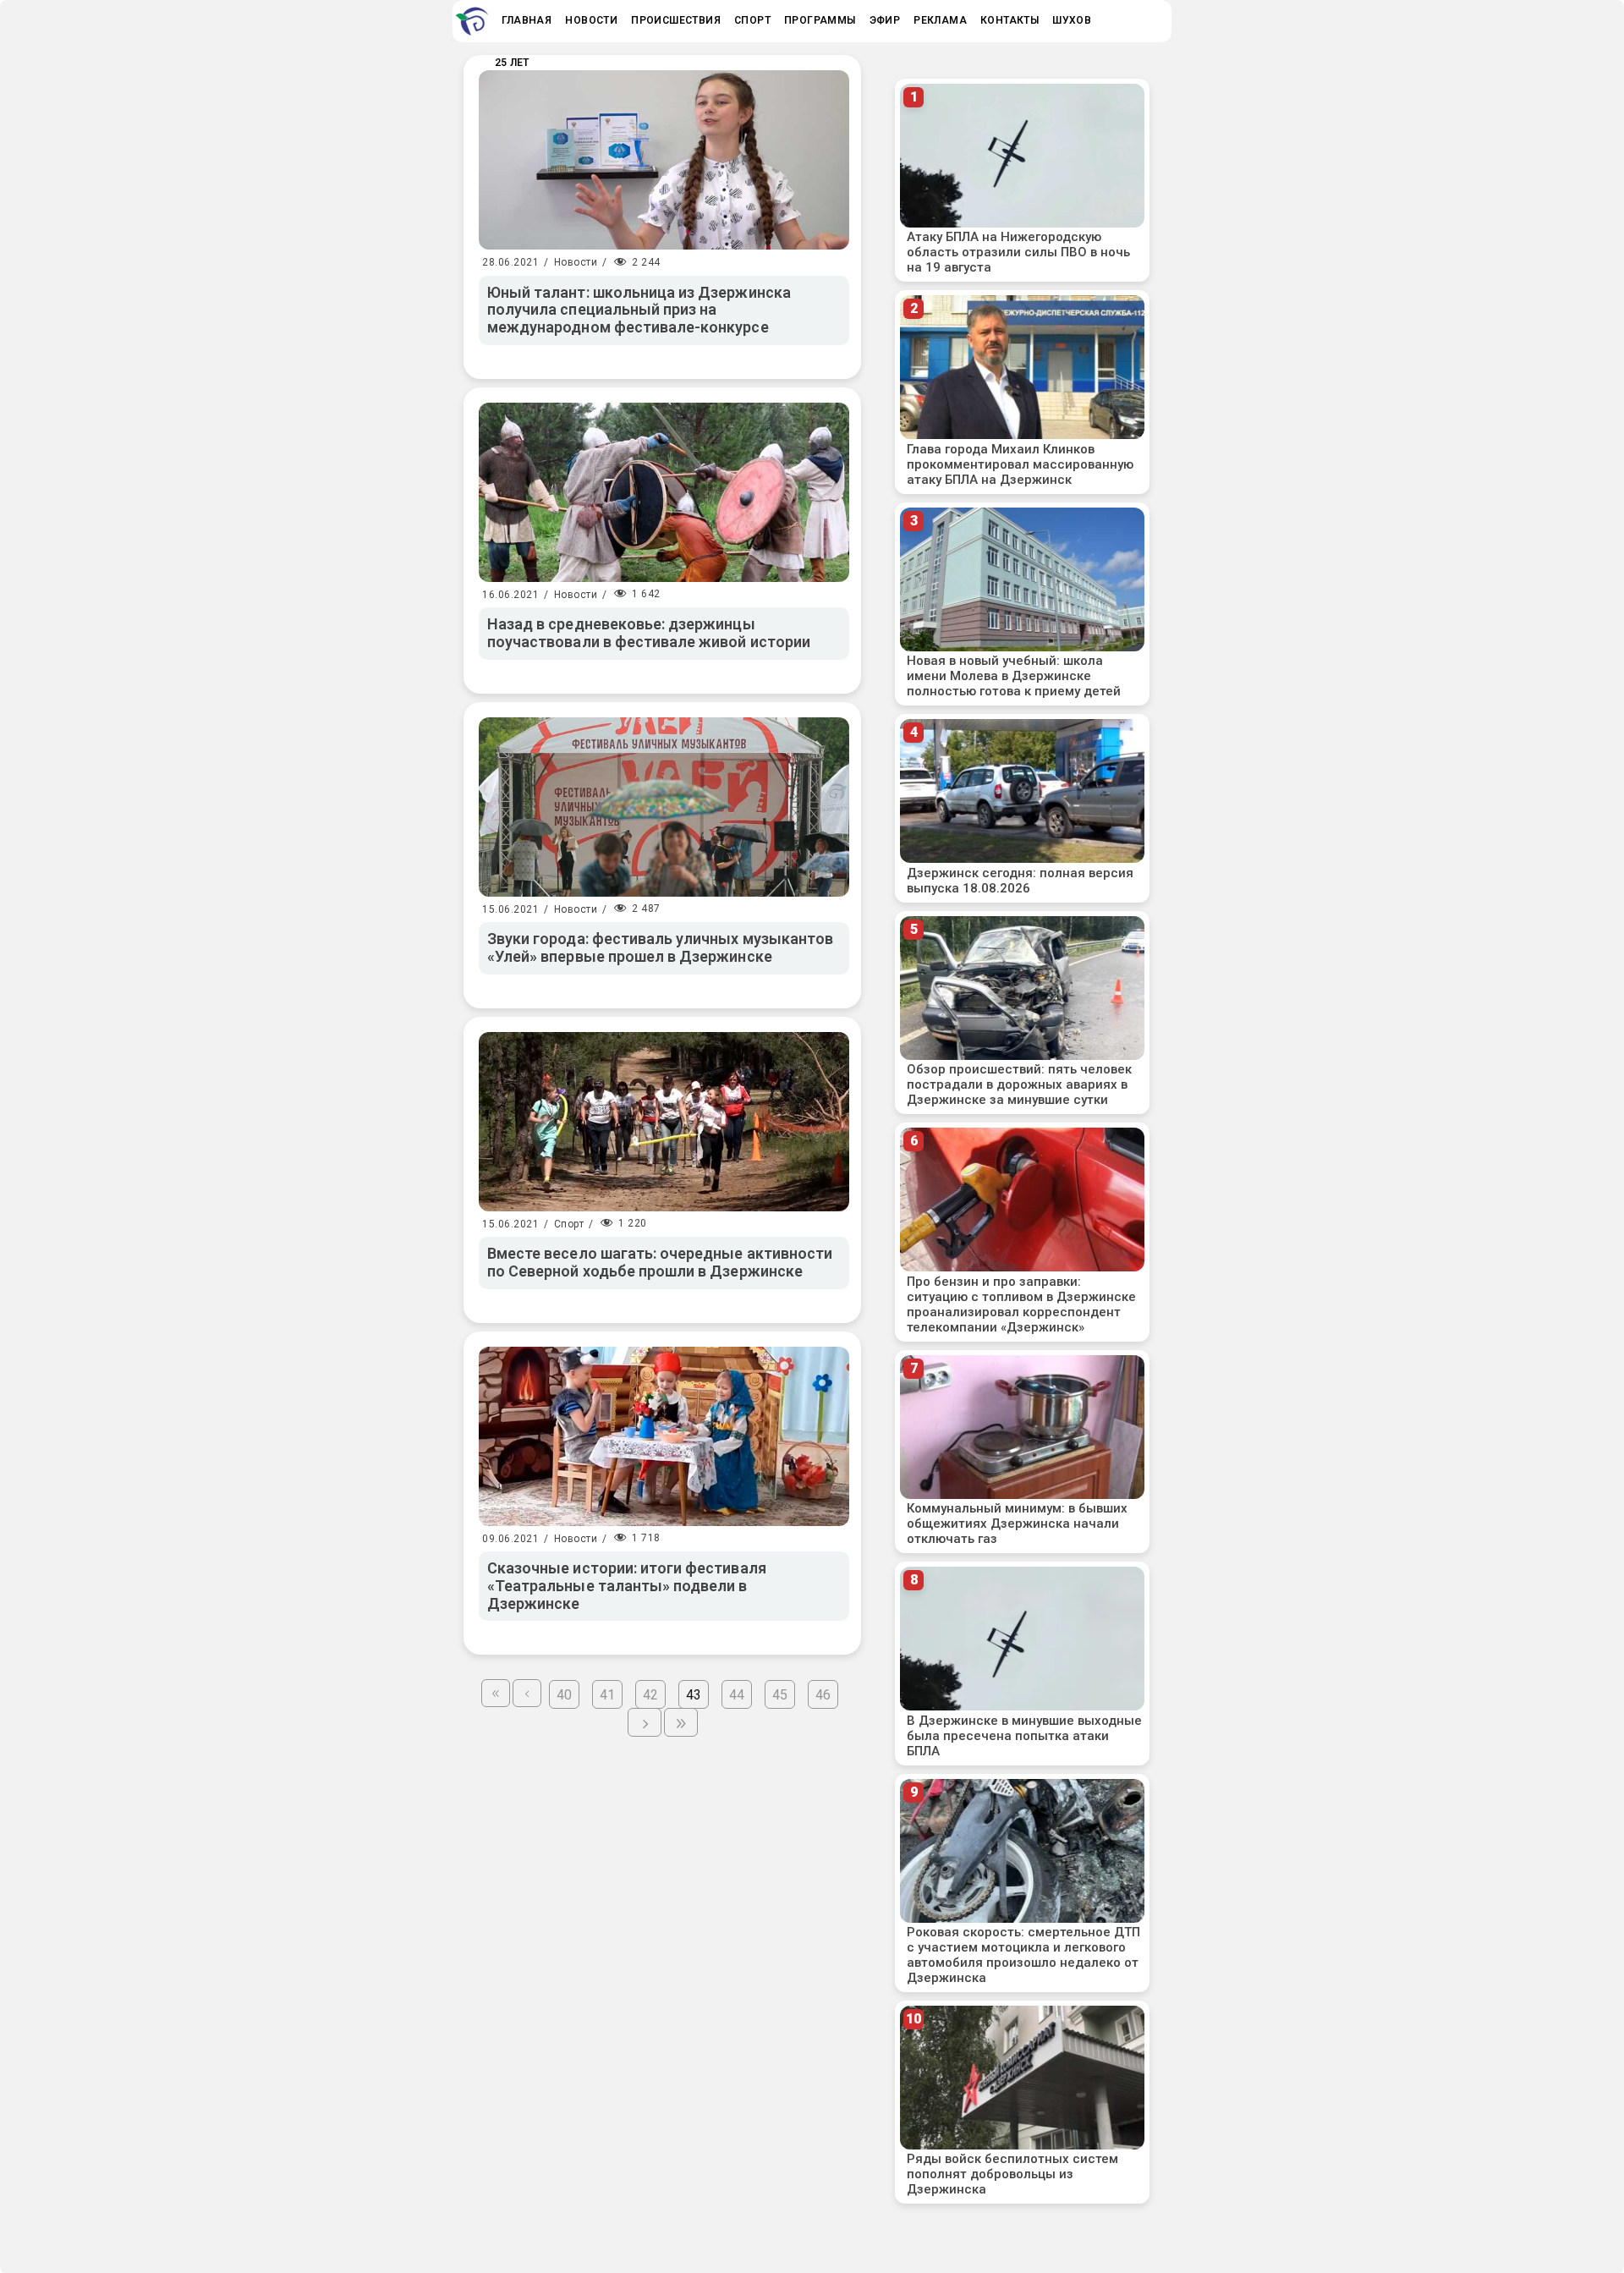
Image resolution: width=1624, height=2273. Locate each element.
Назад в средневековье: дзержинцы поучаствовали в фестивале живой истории (649, 633)
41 (607, 1695)
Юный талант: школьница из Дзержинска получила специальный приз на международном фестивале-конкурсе (639, 310)
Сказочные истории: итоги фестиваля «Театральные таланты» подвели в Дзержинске (627, 1585)
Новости (576, 262)
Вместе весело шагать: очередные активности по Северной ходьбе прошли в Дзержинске (660, 1262)
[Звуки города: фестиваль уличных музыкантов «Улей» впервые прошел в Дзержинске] (664, 807)
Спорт (569, 1224)
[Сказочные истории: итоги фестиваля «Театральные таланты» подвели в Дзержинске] (664, 1436)
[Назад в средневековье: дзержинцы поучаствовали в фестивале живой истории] (664, 492)
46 (823, 1695)
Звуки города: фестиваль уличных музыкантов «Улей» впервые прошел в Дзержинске (660, 947)
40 (564, 1695)
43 (694, 1695)
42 (650, 1695)
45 (780, 1695)
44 (737, 1695)
